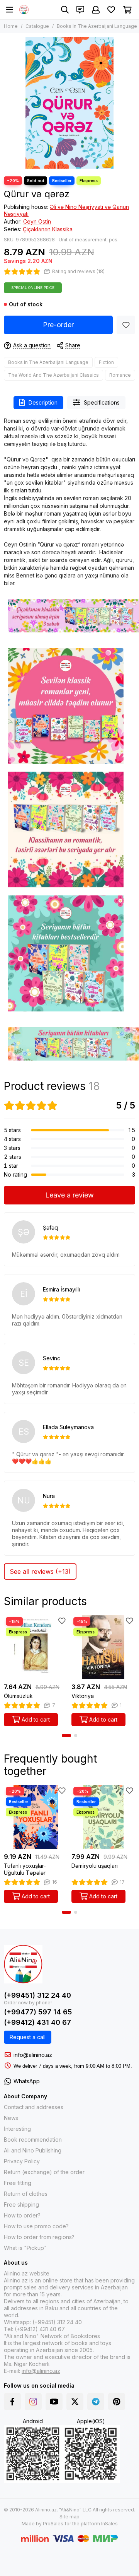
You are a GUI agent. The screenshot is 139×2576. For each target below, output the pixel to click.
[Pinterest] (117, 2402)
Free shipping (21, 2204)
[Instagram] (33, 2402)
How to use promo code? (36, 2226)
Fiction (106, 362)
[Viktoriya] (103, 1647)
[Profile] (96, 10)
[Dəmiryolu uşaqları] (103, 1817)
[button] (66, 1736)
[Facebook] (12, 2402)
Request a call (28, 2037)
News (11, 2118)
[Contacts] (80, 10)
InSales (109, 2524)
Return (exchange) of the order (44, 2172)
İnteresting (17, 2129)
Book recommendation (33, 2140)
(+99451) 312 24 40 (37, 1995)
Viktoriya (83, 1696)
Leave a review (69, 1195)
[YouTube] (54, 2402)
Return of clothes (26, 2194)
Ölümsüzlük (18, 1696)
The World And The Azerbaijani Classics (53, 375)
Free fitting (18, 2183)
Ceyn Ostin (37, 221)
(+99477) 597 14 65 (38, 2012)
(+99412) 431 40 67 (37, 2022)
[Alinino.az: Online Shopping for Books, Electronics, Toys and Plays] (24, 10)
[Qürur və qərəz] (69, 103)
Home (11, 26)
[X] (75, 2402)
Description (43, 402)
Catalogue (37, 26)
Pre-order (58, 325)
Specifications (102, 402)
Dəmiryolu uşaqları (95, 1866)
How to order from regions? (39, 2237)
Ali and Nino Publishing (33, 2150)
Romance (120, 375)
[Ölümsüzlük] (36, 1647)
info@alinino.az (33, 2055)
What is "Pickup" (25, 2248)
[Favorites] (126, 325)
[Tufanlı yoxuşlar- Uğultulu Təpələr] (36, 1817)
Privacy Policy (22, 2161)
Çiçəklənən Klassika (48, 229)
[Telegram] (96, 2402)
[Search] (65, 10)
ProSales (53, 2524)
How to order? (22, 2215)
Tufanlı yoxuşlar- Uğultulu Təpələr (25, 1869)
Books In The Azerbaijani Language (97, 26)
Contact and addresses (34, 2107)
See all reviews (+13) (40, 1572)
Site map (69, 2517)
